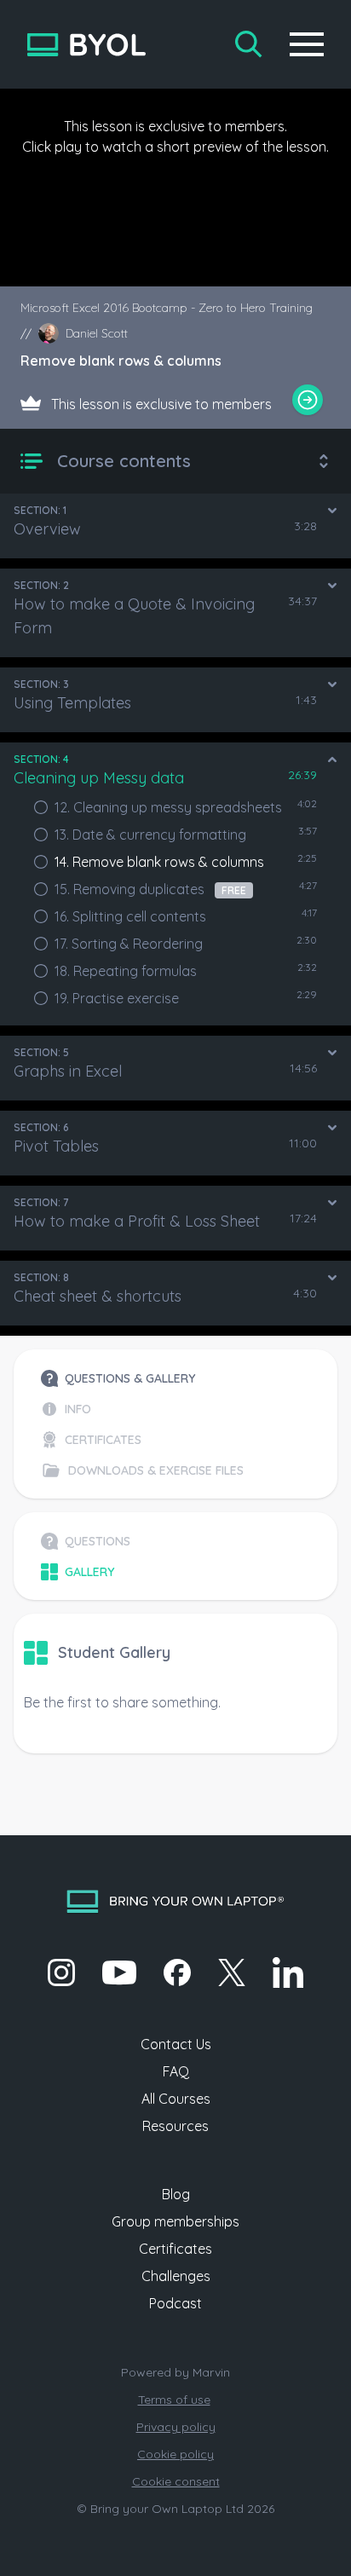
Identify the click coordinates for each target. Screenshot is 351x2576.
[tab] (142, 1378)
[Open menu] (307, 44)
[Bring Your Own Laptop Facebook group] (177, 1972)
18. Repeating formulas (126, 971)
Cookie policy (175, 2454)
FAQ (176, 2071)
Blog (176, 2194)
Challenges (176, 2276)
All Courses (176, 2099)
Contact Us (176, 2044)
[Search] (249, 44)
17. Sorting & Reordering (129, 944)
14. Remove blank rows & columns (159, 862)
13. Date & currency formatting (150, 835)
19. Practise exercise (117, 998)
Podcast (175, 2303)
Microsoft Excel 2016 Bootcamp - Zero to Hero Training (167, 308)
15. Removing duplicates (150, 889)
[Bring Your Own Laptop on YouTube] (119, 1972)
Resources (175, 2126)
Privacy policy (176, 2427)
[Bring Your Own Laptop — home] (86, 45)
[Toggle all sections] (324, 461)
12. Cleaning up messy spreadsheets (168, 807)
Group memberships (175, 2221)
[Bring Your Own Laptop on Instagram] (61, 1972)
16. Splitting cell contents (130, 916)
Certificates (175, 2249)
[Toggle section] (332, 511)
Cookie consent (176, 2481)
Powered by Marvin (175, 2372)
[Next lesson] (308, 400)
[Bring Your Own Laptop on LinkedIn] (288, 1972)
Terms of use (174, 2400)
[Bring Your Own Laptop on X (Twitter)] (232, 1972)
